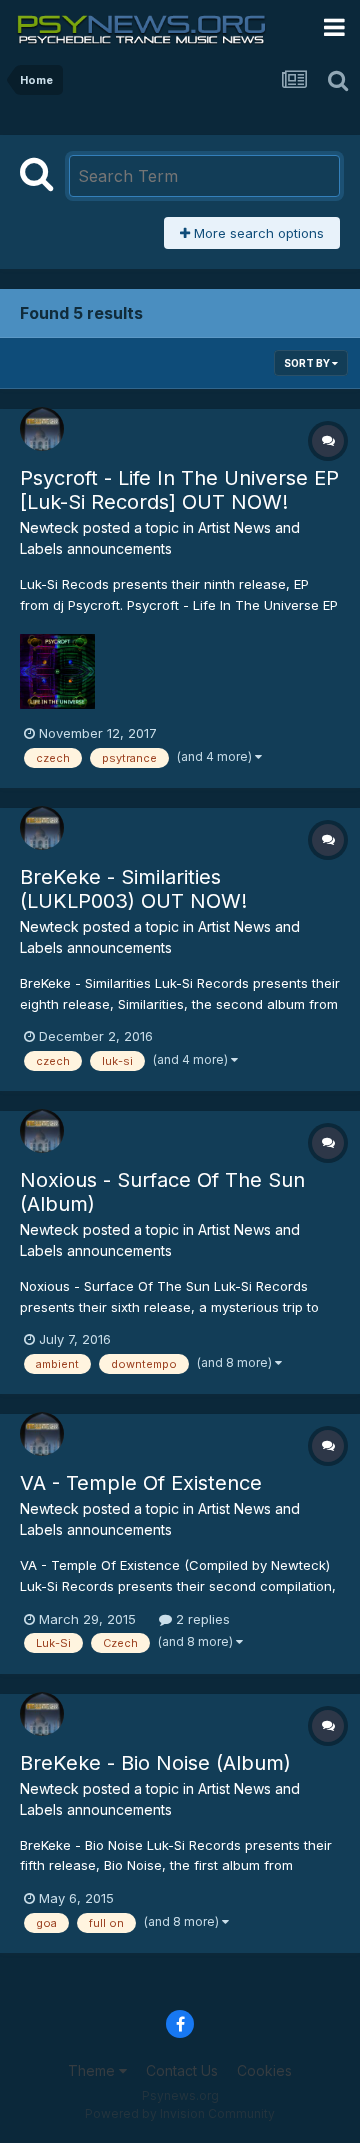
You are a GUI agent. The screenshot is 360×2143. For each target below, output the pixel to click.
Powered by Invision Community (180, 2113)
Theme (93, 2070)
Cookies (264, 2070)
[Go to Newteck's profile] (42, 429)
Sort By (308, 363)
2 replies (201, 1619)
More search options (257, 233)
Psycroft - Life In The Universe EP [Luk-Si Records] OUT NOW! (179, 490)
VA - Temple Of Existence (141, 1483)
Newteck (49, 527)
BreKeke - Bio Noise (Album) (155, 1763)
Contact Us (182, 2070)
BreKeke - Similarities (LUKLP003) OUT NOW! (133, 889)
